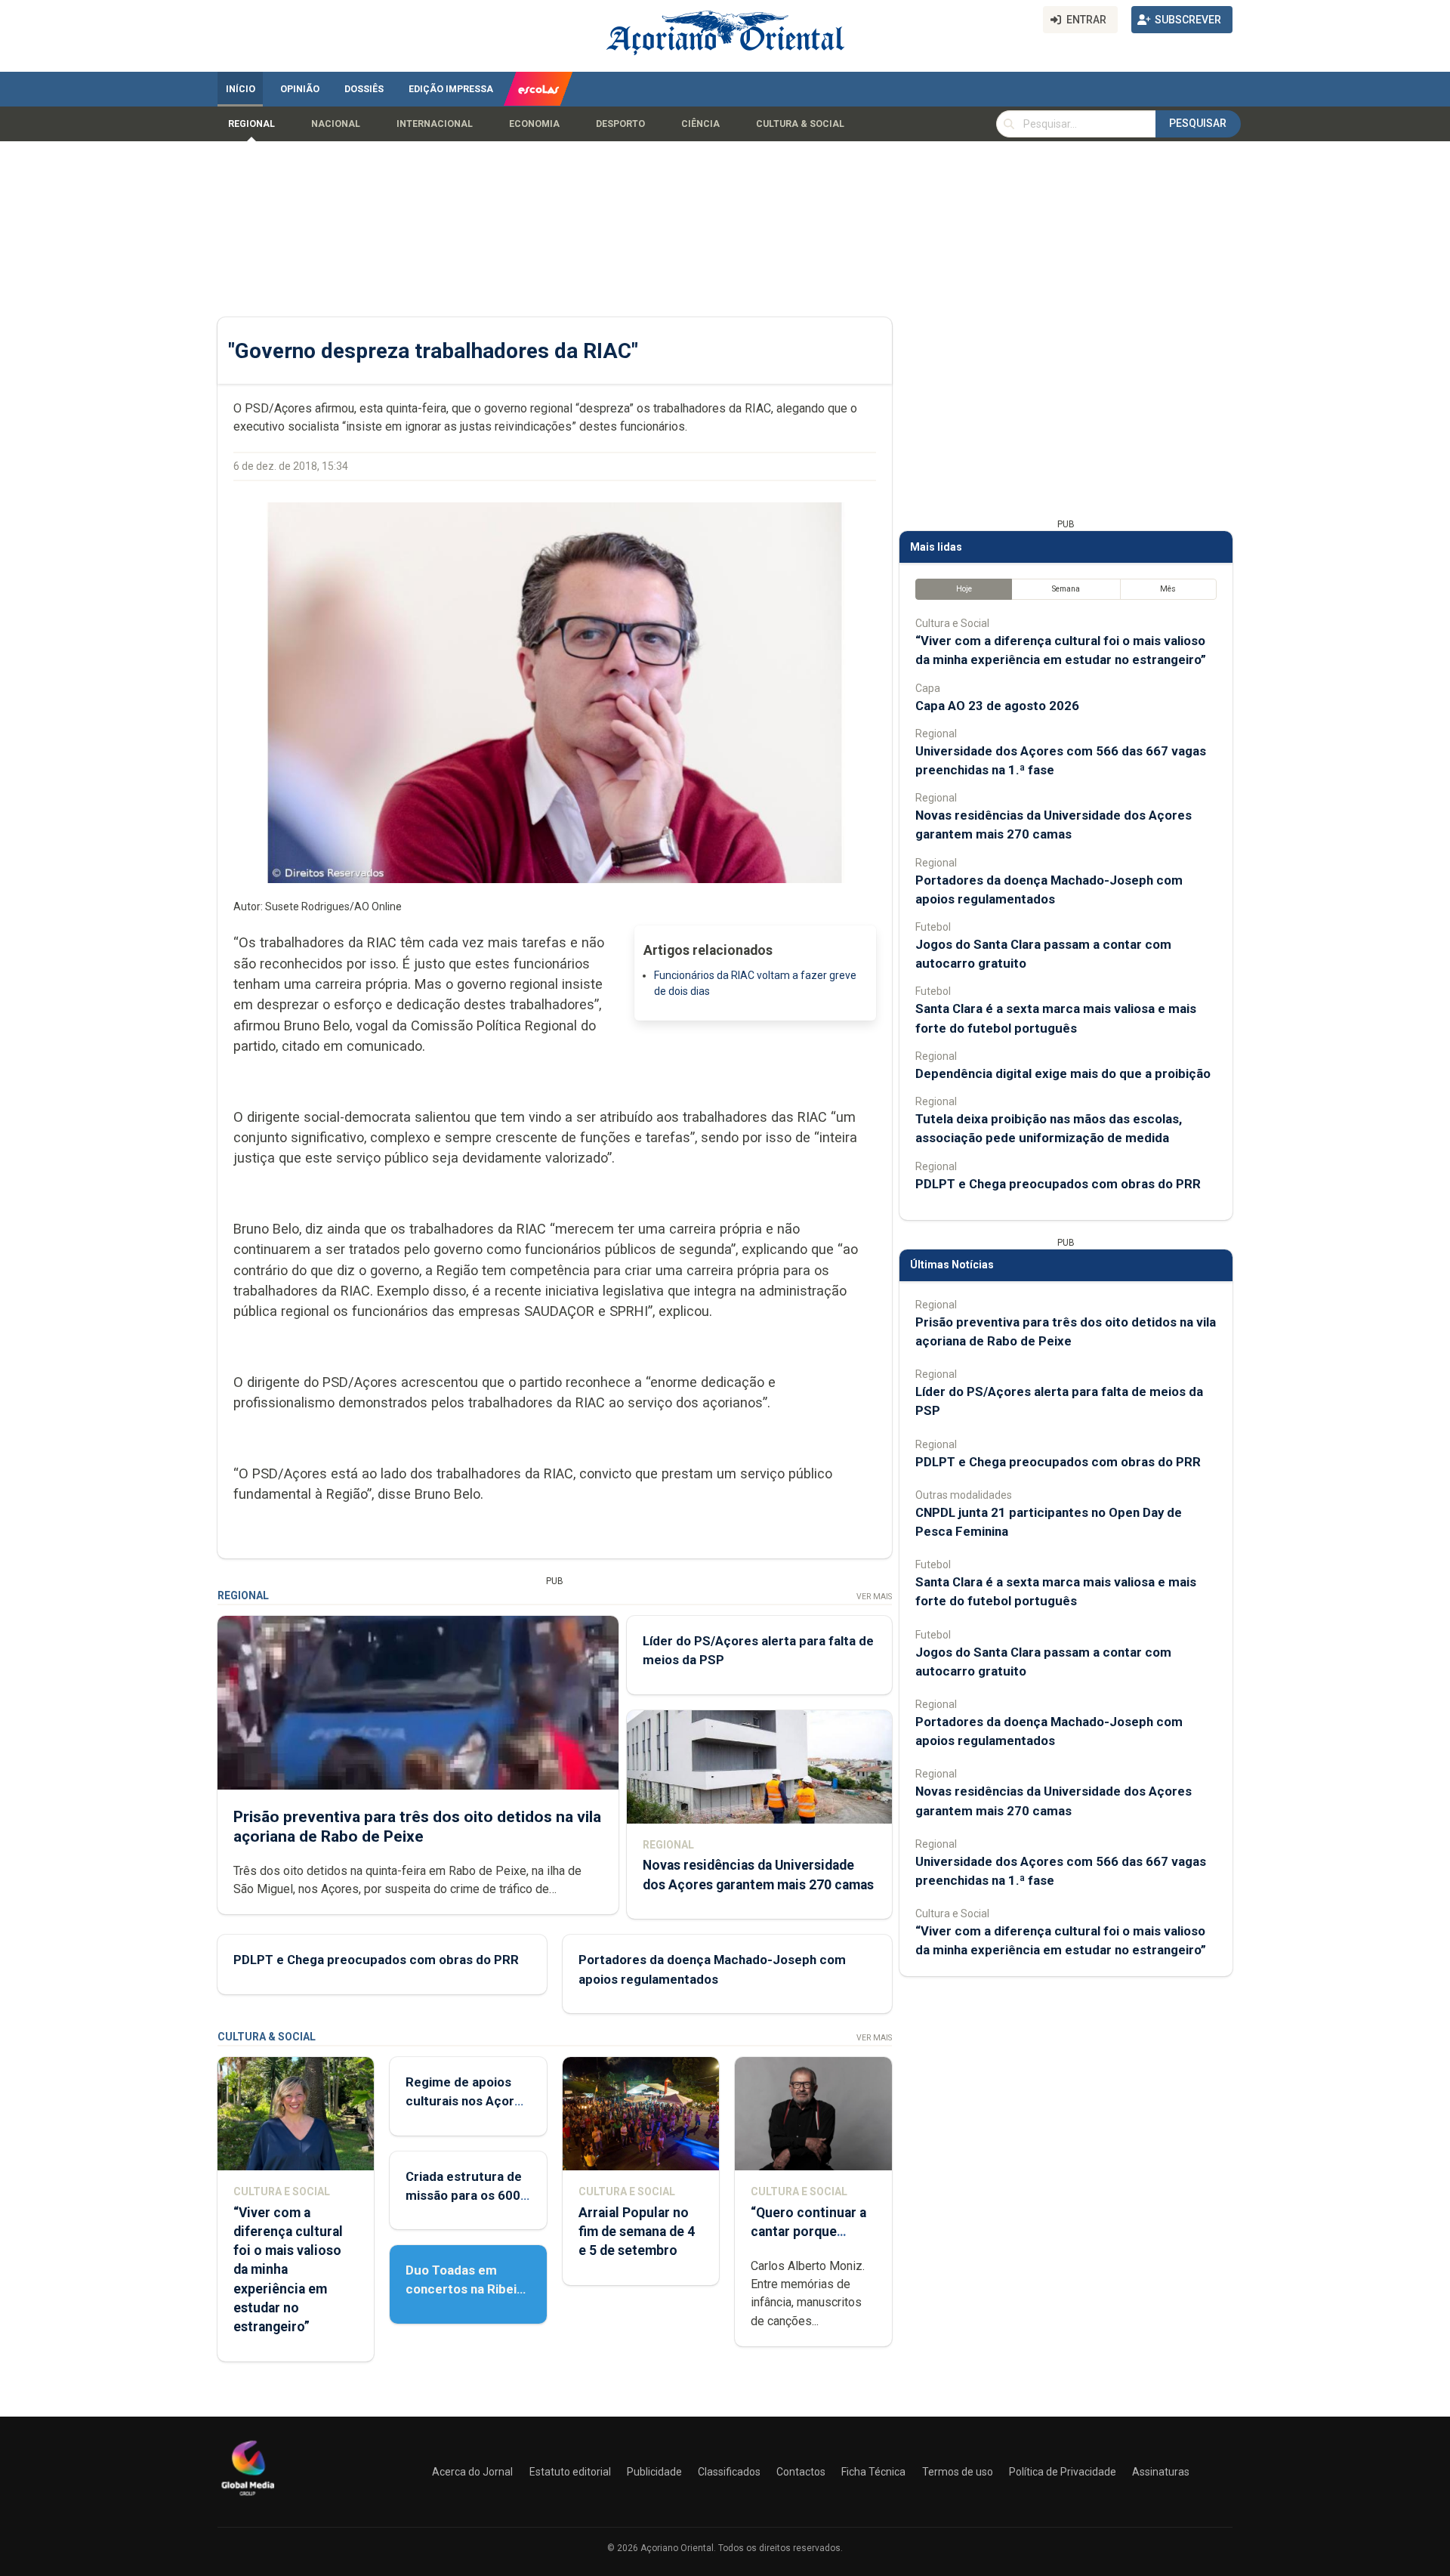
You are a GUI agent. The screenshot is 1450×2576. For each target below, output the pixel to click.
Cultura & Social (800, 124)
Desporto (620, 124)
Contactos (801, 2472)
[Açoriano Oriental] (248, 2497)
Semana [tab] (1066, 589)
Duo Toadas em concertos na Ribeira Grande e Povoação (467, 2289)
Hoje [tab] (964, 589)
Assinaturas (1161, 2472)
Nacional (336, 124)
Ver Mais (874, 1597)
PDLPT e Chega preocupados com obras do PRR (376, 1960)
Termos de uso (958, 2472)
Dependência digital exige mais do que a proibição (1063, 1073)
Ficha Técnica (873, 2472)
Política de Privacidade (1063, 2472)
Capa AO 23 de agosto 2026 (997, 706)
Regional (251, 124)
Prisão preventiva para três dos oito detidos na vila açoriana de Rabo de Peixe (417, 1826)
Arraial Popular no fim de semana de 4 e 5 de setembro (637, 2232)
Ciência (700, 124)
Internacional (435, 124)
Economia (534, 124)
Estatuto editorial (570, 2472)
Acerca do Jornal (472, 2472)
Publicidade (654, 2472)
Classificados (729, 2472)
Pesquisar (1198, 123)
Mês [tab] (1168, 589)
